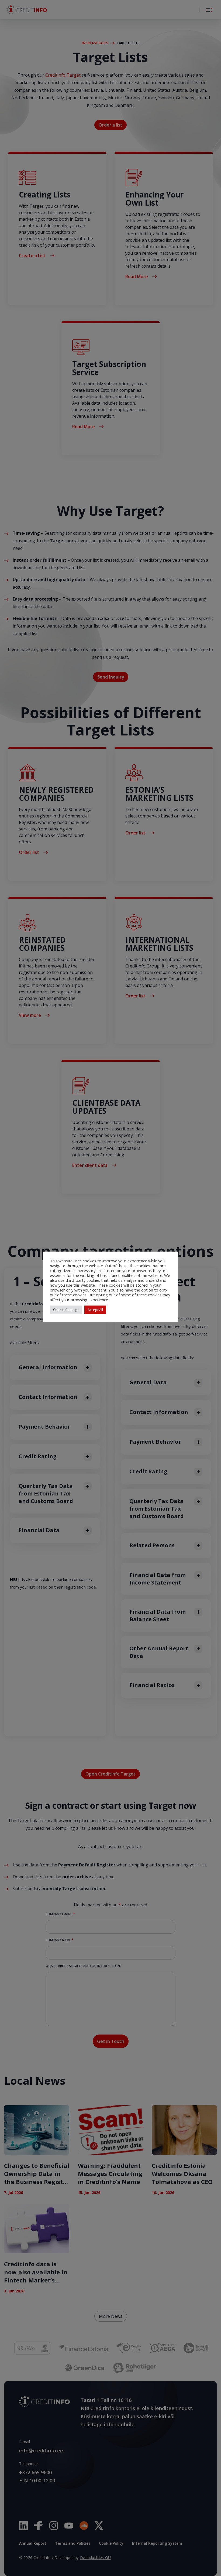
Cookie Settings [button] (66, 1310)
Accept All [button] (95, 1310)
